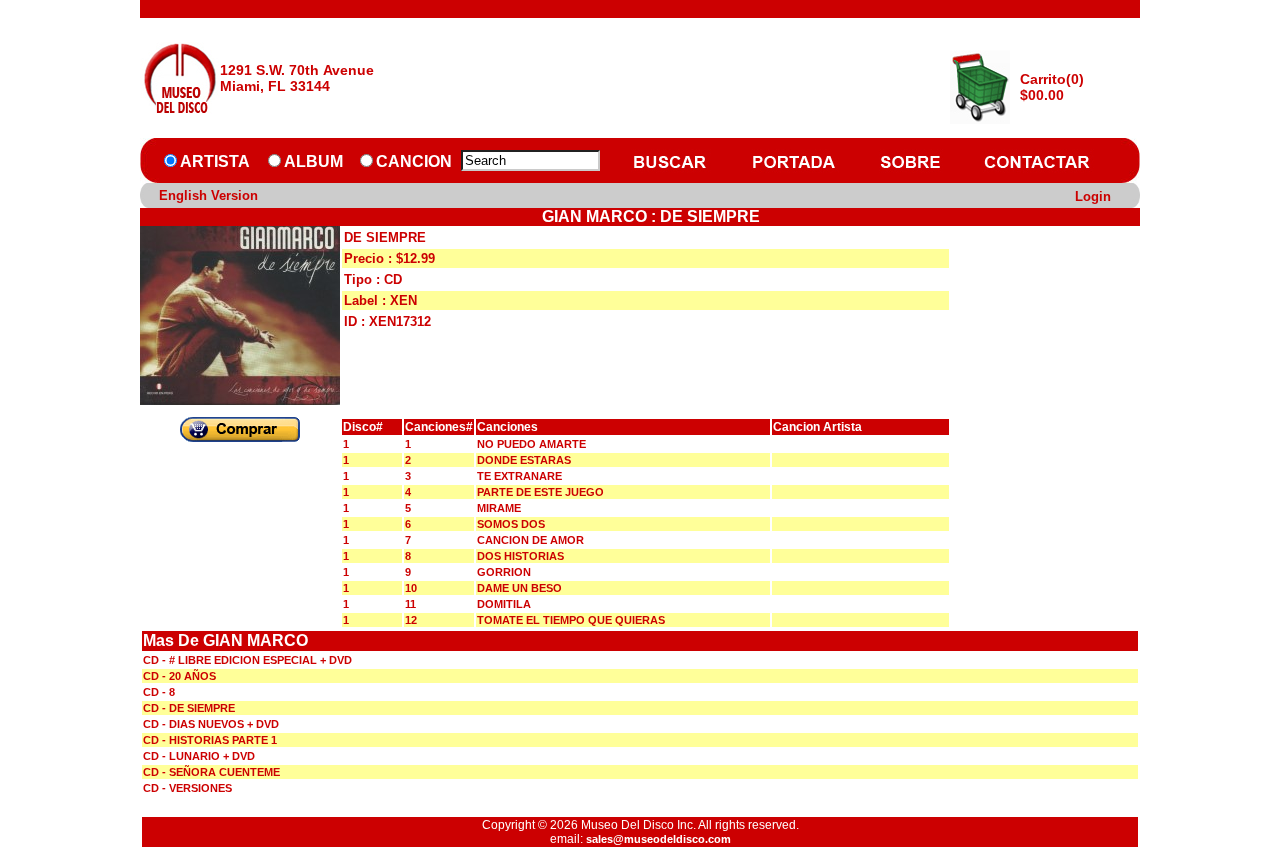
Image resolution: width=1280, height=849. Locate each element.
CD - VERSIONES (187, 788)
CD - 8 (159, 692)
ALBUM (313, 161)
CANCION (414, 161)
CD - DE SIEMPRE (189, 708)
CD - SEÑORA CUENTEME (211, 772)
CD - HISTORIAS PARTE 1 (210, 740)
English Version (208, 195)
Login (1093, 196)
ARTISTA (215, 161)
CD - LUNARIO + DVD (199, 756)
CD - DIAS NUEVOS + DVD (211, 724)
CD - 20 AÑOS (179, 676)
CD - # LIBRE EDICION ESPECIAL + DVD (247, 660)
